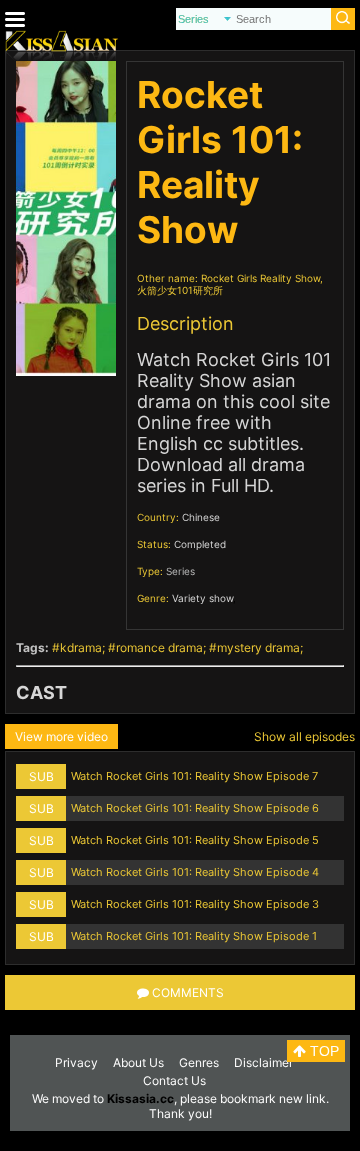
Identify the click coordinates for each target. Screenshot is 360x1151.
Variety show (202, 598)
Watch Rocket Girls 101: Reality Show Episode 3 (195, 904)
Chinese (201, 517)
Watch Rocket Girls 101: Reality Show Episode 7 (194, 776)
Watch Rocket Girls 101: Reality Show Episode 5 (195, 840)
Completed (200, 544)
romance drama (159, 647)
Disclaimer (263, 1062)
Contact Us (174, 1080)
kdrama (81, 647)
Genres (199, 1062)
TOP (322, 1051)
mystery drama (258, 647)
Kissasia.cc (140, 1098)
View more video (61, 736)
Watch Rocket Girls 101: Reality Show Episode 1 (194, 936)
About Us (138, 1062)
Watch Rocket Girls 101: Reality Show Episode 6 (195, 808)
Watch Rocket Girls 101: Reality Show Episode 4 (195, 872)
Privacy (76, 1062)
